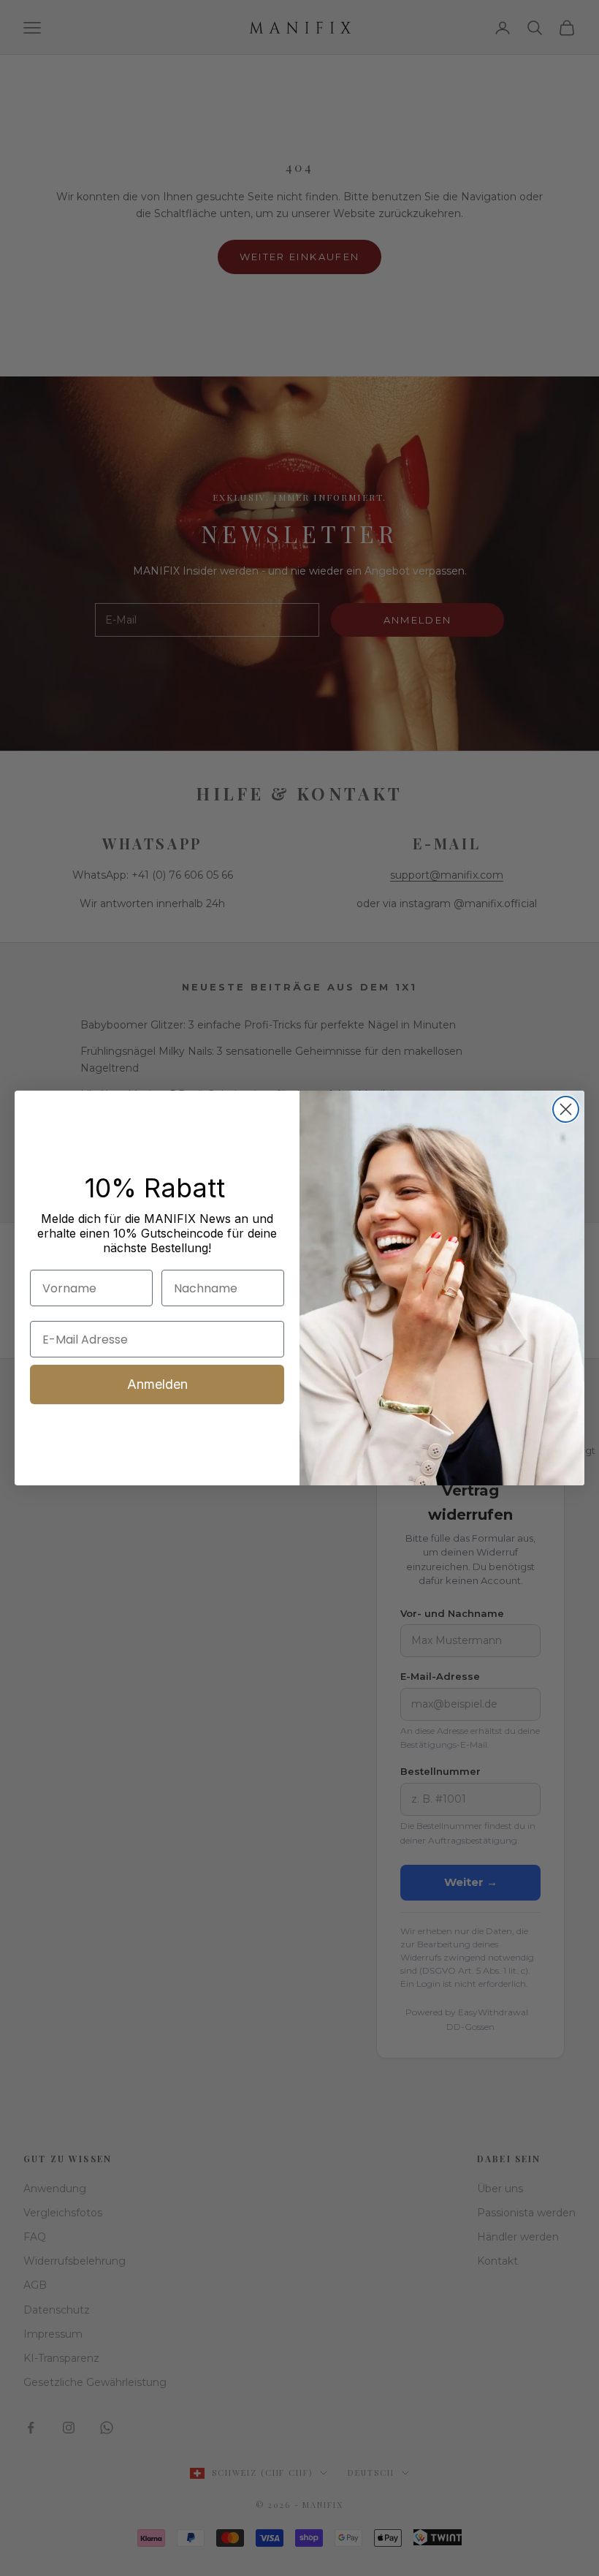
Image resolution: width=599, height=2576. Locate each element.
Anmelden (157, 1384)
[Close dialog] (566, 1109)
